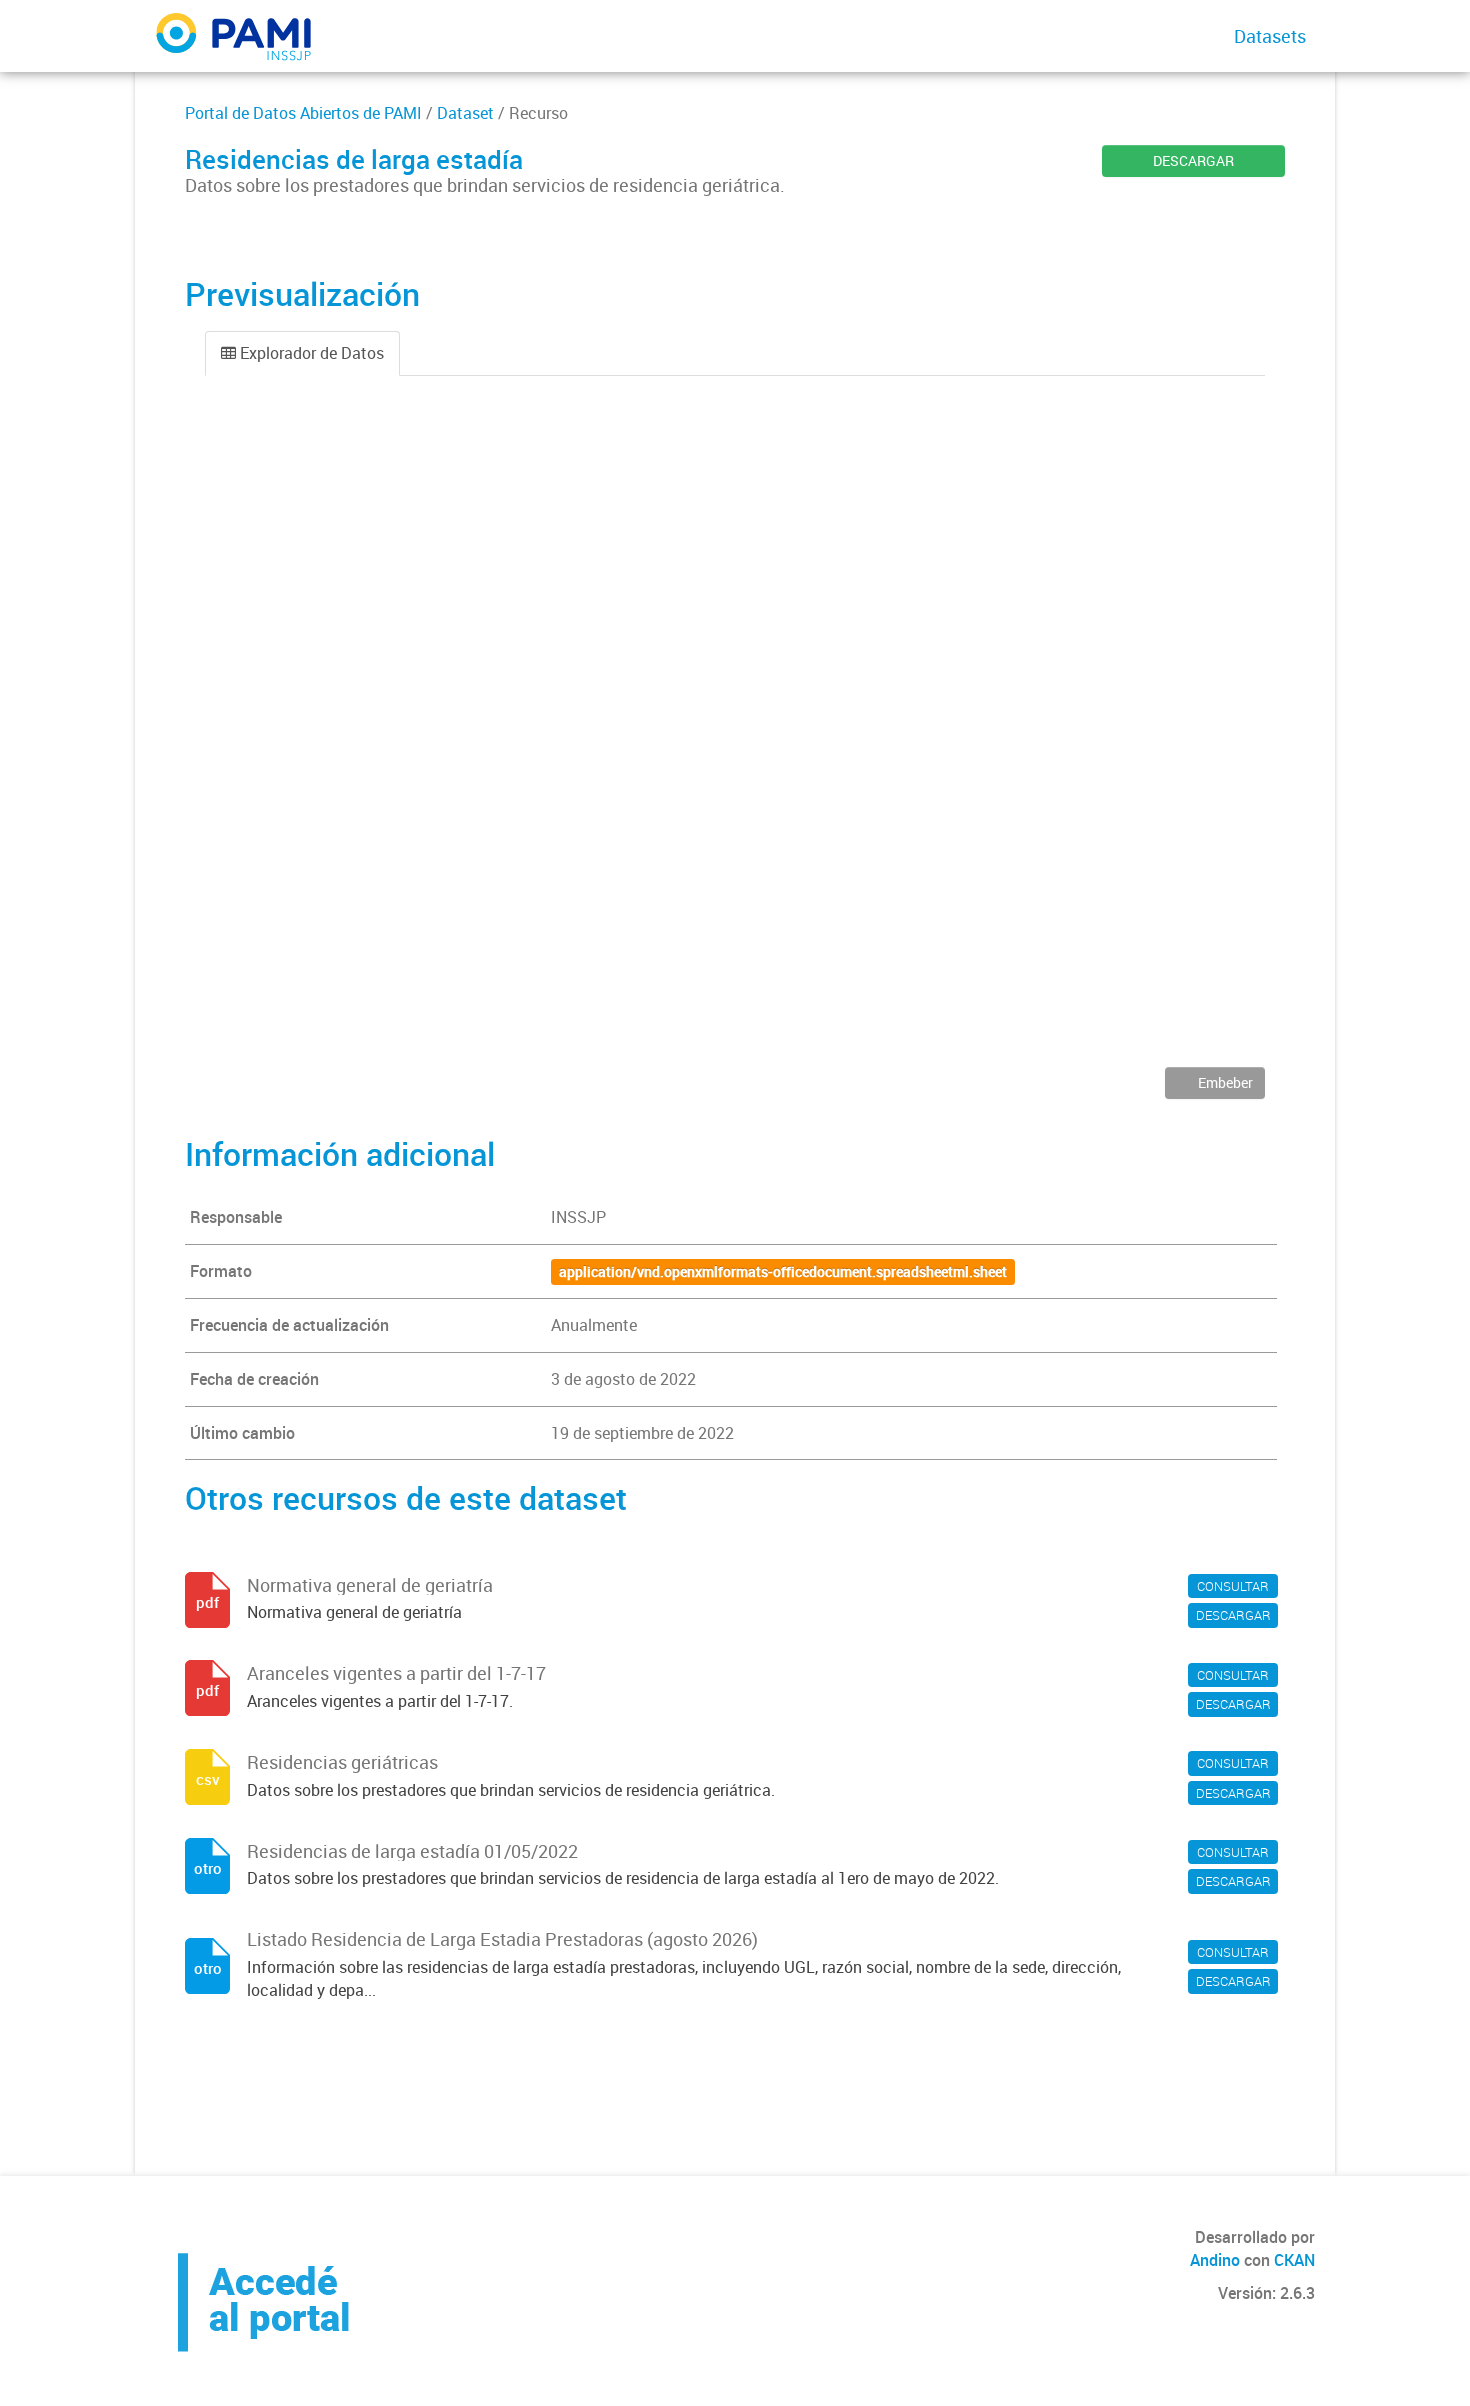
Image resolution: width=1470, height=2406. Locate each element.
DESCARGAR (1193, 160)
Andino (1215, 2260)
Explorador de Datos (310, 353)
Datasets (1270, 36)
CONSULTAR (1233, 1586)
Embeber (1224, 1082)
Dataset (465, 113)
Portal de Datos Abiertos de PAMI (303, 113)
